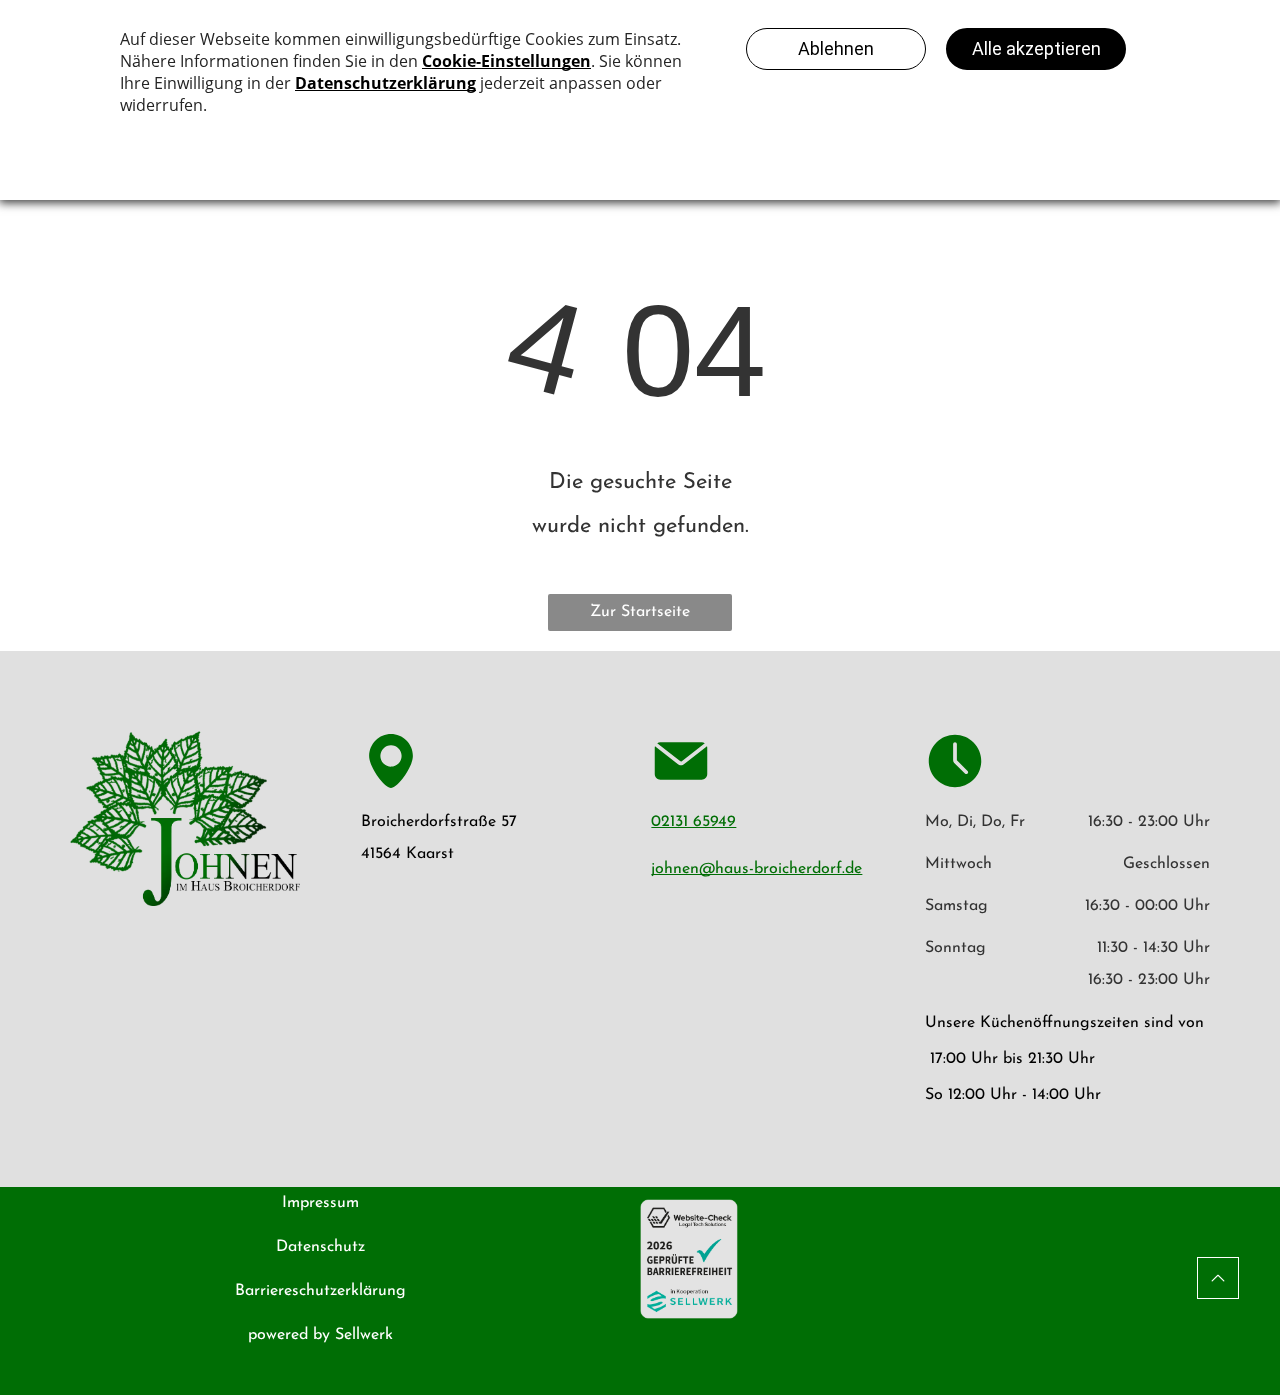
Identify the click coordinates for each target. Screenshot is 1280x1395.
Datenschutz (320, 1247)
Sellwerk (364, 1335)
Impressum (320, 1203)
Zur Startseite (640, 612)
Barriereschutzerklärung (320, 1291)
